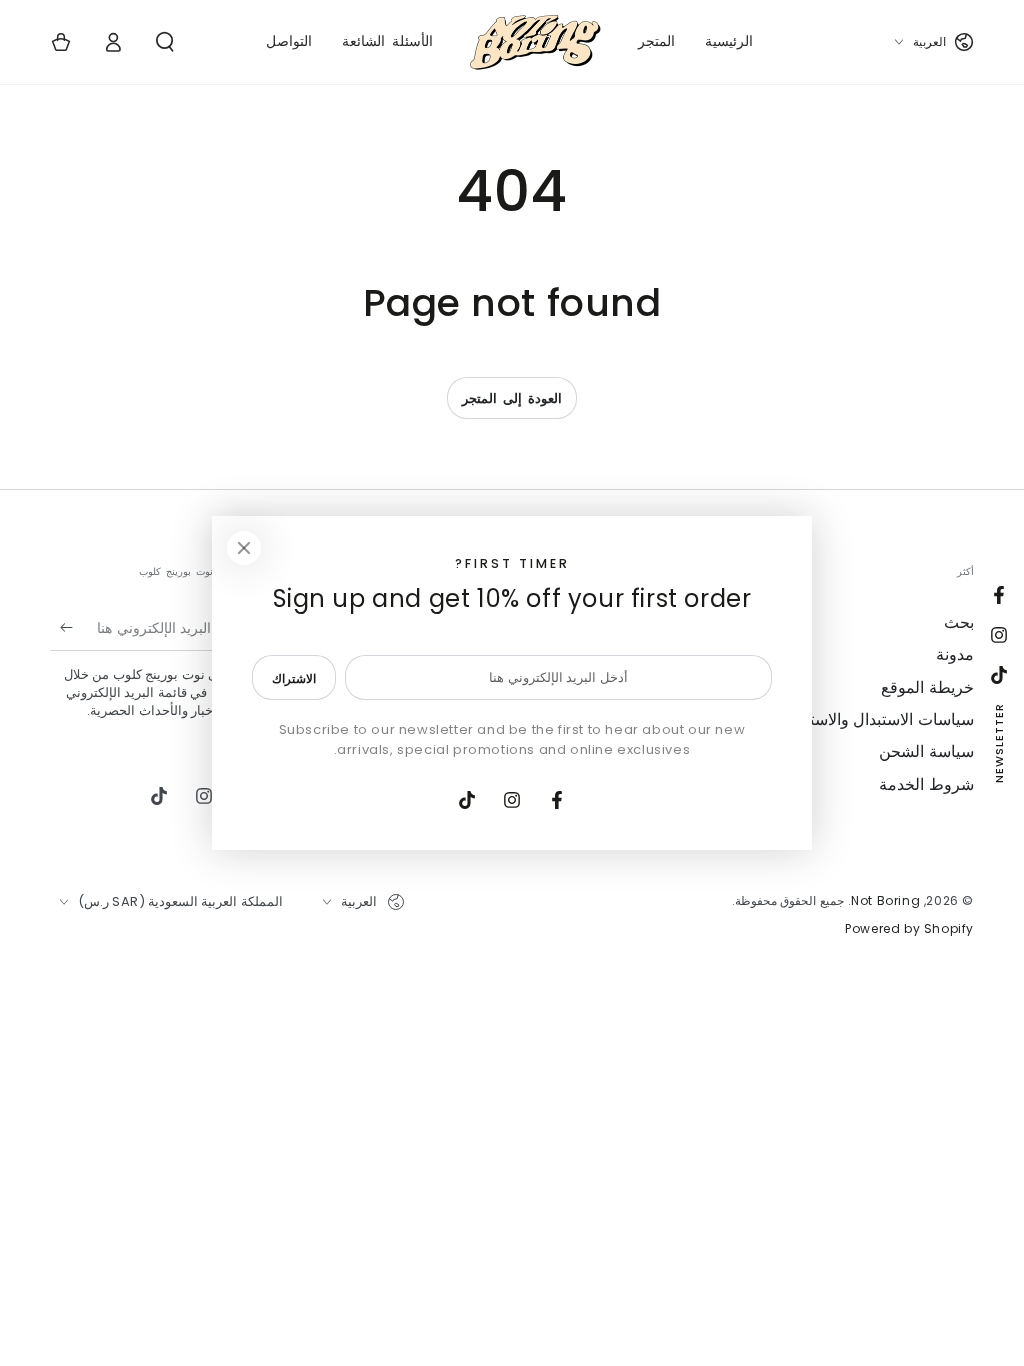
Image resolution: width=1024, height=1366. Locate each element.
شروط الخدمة (926, 784)
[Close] (244, 548)
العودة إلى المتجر (511, 398)
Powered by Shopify (909, 929)
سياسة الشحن (926, 751)
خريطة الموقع (927, 687)
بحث (959, 622)
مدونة (955, 654)
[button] (165, 42)
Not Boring (885, 900)
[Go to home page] (535, 42)
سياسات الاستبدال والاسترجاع (875, 719)
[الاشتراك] (61, 628)
